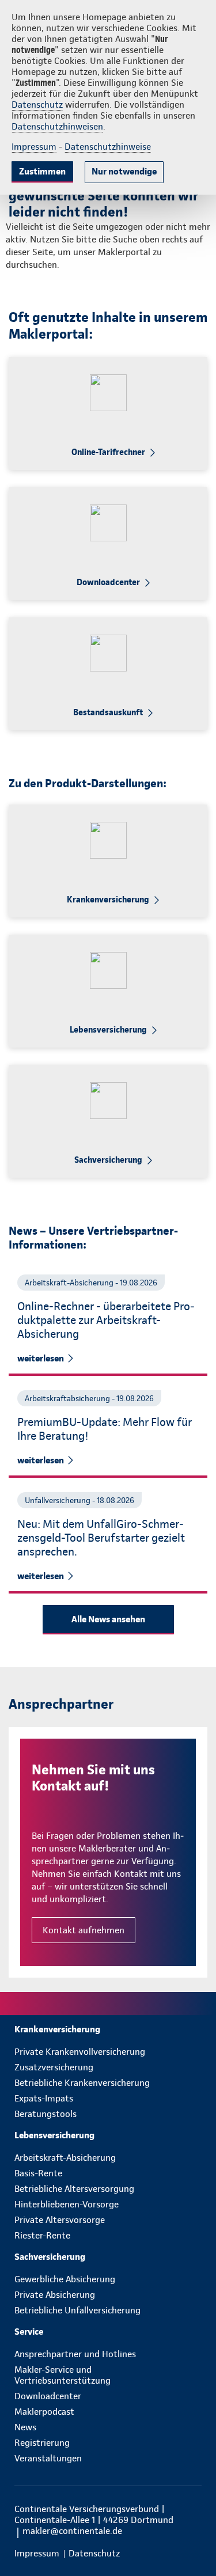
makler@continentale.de (72, 2531)
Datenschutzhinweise (108, 147)
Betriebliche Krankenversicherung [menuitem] (82, 2083)
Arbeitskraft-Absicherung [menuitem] (65, 2158)
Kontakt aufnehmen (84, 1930)
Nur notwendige (124, 171)
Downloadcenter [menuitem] (48, 2396)
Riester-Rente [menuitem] (42, 2235)
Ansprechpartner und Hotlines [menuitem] (75, 2354)
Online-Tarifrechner (108, 452)
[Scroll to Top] (191, 2540)
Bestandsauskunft (108, 712)
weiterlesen (41, 1358)
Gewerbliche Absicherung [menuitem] (65, 2279)
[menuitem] (108, 2029)
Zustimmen (42, 171)
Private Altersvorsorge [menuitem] (60, 2220)
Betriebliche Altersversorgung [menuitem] (74, 2189)
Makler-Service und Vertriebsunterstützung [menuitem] (62, 2375)
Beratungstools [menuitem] (46, 2114)
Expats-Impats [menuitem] (44, 2098)
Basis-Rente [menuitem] (38, 2173)
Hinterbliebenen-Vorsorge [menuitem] (67, 2204)
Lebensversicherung (108, 1030)
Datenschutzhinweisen (57, 126)
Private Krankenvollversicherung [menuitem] (80, 2052)
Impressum (34, 147)
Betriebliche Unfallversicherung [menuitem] (77, 2310)
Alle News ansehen (108, 1619)
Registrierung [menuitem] (42, 2443)
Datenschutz (37, 105)
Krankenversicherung (108, 900)
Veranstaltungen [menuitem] (48, 2458)
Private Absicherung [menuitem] (55, 2295)
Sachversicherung (108, 1160)
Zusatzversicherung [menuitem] (54, 2067)
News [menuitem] (25, 2427)
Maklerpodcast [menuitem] (44, 2412)
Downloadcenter (108, 582)
